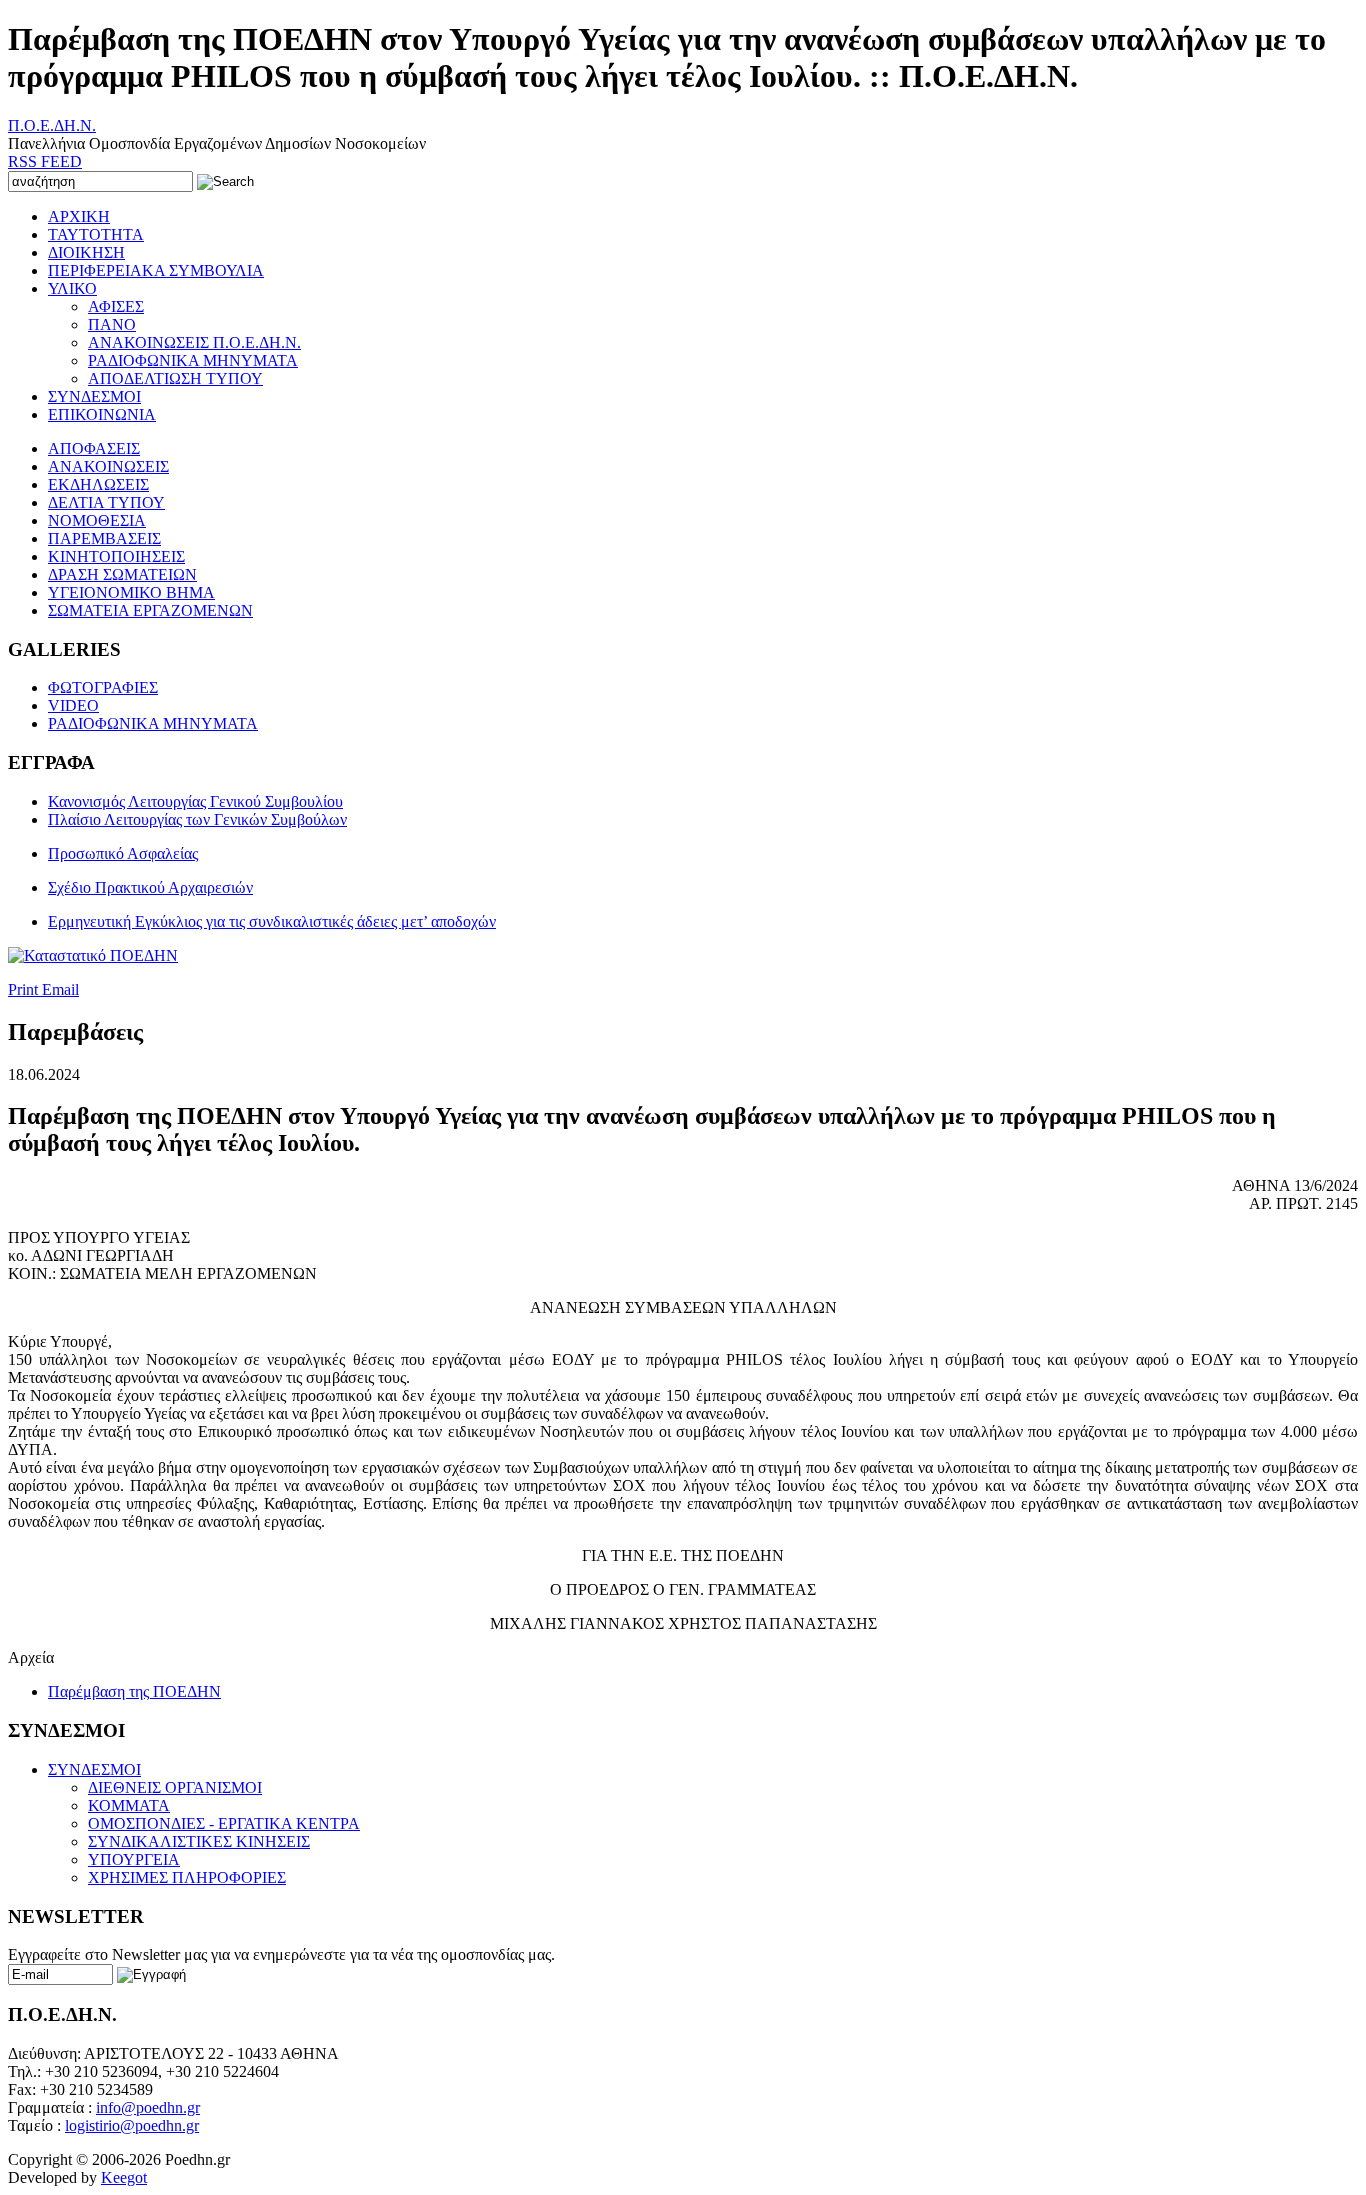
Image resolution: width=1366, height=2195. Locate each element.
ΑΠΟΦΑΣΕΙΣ (94, 448)
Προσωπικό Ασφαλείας (123, 853)
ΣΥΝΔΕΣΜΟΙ (94, 396)
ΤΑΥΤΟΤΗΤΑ (96, 234)
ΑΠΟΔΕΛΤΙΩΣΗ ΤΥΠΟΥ (175, 378)
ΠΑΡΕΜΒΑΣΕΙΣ (104, 538)
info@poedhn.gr (148, 2107)
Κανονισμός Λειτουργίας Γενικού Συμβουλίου (195, 801)
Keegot (124, 2177)
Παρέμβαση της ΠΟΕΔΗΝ (134, 1691)
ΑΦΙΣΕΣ (116, 306)
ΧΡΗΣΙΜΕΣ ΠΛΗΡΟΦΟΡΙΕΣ (187, 1877)
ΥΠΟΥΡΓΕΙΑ (134, 1859)
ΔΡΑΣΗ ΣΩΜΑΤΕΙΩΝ (122, 574)
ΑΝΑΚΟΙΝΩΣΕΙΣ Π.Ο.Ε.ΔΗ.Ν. (194, 342)
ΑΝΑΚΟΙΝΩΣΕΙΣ (108, 466)
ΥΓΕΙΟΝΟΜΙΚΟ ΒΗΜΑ (131, 592)
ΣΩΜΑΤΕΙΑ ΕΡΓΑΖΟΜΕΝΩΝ (150, 610)
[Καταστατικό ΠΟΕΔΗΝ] (93, 955)
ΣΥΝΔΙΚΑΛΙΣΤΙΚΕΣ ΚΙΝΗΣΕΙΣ (199, 1841)
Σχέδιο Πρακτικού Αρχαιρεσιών (150, 887)
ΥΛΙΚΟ (72, 288)
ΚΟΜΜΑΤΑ (129, 1805)
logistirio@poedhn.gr (132, 2125)
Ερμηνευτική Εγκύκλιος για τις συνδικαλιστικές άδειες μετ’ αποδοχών (272, 921)
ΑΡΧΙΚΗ (79, 216)
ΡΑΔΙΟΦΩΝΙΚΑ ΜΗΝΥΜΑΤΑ (193, 360)
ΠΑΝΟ (112, 324)
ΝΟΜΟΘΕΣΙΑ (97, 520)
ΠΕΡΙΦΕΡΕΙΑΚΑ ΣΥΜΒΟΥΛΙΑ (156, 270)
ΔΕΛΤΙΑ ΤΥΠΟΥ (106, 502)
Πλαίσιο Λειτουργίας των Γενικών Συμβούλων (197, 819)
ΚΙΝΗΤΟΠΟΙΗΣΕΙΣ (116, 556)
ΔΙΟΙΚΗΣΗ (86, 252)
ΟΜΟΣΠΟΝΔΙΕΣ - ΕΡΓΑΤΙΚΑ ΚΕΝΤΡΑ (224, 1823)
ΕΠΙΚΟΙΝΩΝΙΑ (102, 414)
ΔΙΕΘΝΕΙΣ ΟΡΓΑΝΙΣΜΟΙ (175, 1787)
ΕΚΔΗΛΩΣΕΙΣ (98, 484)
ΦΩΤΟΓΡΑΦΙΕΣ (103, 687)
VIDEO (73, 705)
